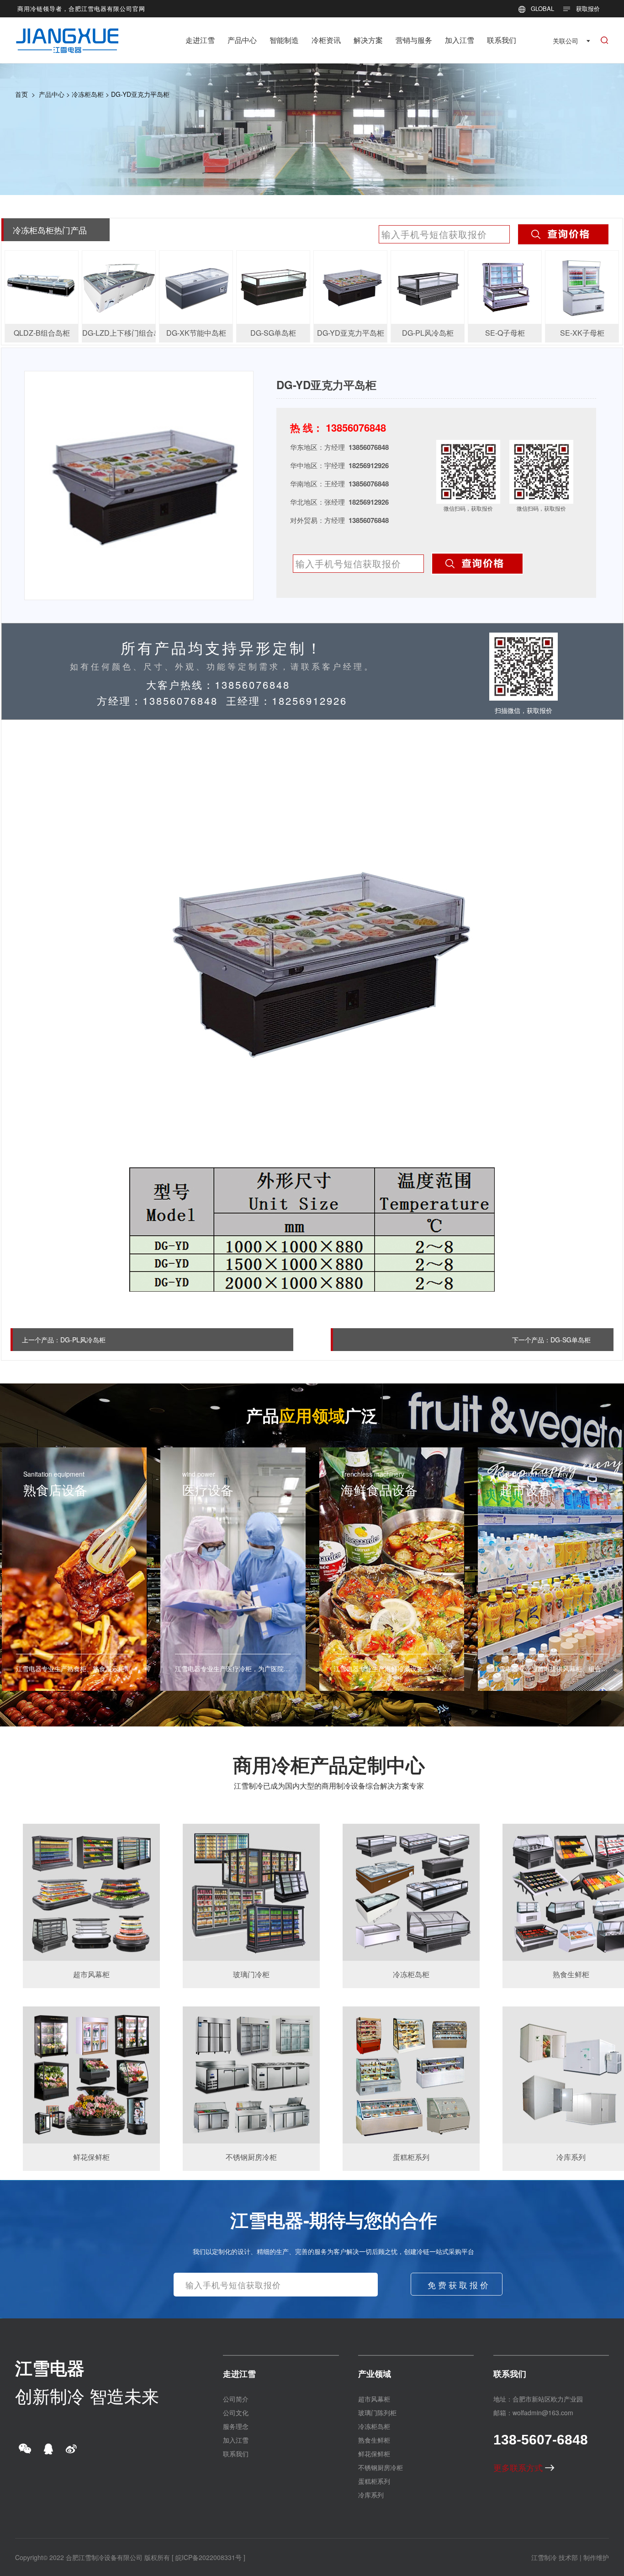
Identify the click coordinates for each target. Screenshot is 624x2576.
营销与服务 (414, 40)
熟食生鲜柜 (374, 2440)
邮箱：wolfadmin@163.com (533, 2412)
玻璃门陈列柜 (377, 2412)
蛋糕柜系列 (374, 2481)
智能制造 (284, 40)
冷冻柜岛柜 (88, 94)
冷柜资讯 (326, 40)
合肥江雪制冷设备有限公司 (104, 2557)
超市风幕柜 (374, 2399)
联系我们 (502, 40)
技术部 (568, 2557)
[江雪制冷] (67, 34)
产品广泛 (312, 1415)
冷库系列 (371, 2495)
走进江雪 (200, 40)
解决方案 (368, 40)
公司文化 (236, 2412)
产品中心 (242, 40)
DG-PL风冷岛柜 (83, 1340)
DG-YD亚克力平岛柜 (140, 94)
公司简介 (236, 2399)
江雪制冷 (544, 2557)
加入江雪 (460, 40)
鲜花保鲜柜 (374, 2454)
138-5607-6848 (541, 2440)
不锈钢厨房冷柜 (381, 2467)
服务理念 (236, 2426)
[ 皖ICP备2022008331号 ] (209, 2557)
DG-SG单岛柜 (571, 1340)
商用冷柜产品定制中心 (329, 1764)
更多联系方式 (519, 2467)
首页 (21, 94)
